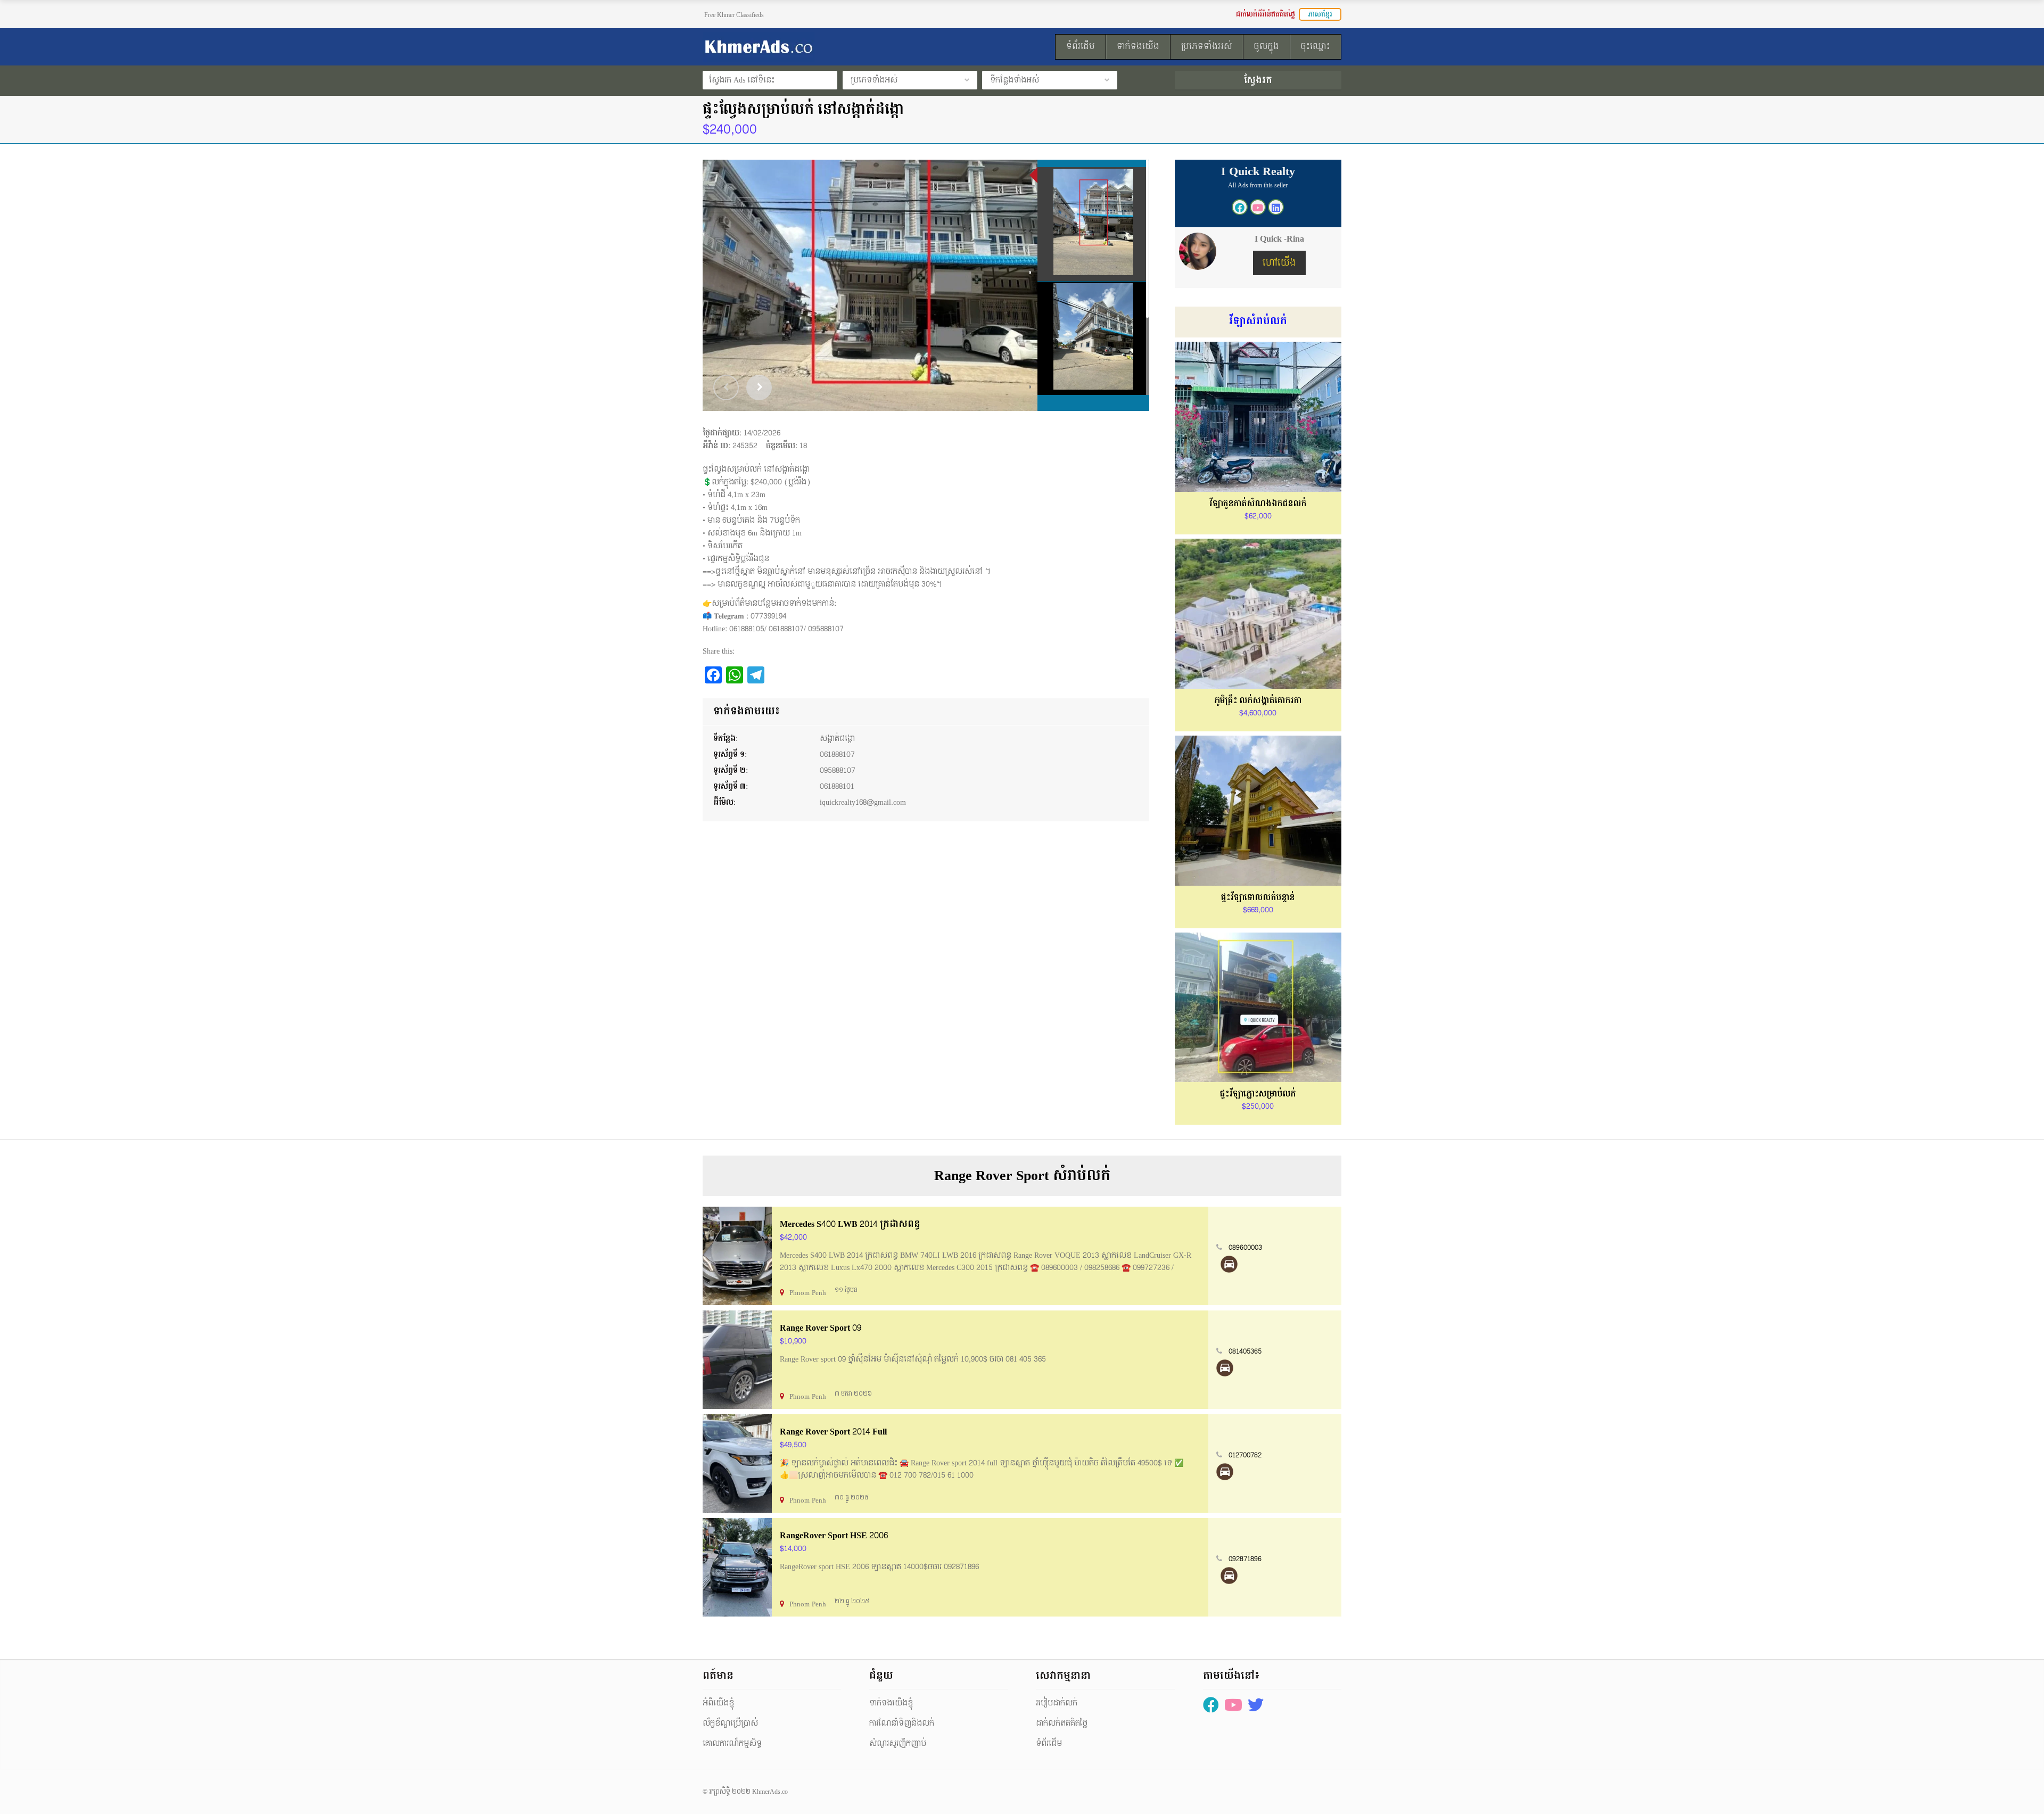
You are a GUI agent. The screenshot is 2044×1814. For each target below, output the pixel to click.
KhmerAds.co (770, 1792)
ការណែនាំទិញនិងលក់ (902, 1723)
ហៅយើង (1279, 263)
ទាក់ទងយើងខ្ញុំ (891, 1703)
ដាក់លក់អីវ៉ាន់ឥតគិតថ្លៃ (1266, 14)
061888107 (837, 755)
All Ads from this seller (1258, 185)
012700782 (1245, 1455)
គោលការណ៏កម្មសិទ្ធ (732, 1743)
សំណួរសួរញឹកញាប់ (898, 1743)
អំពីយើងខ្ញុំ (718, 1703)
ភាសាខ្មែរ (1320, 14)
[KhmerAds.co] (802, 47)
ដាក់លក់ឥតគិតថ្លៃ (1062, 1723)
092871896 (1245, 1559)
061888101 (837, 786)
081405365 (1245, 1351)
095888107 (838, 770)
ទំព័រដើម (1049, 1743)
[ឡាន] (1229, 1264)
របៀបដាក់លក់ (1057, 1703)
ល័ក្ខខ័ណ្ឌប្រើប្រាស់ (730, 1723)
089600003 (1245, 1248)
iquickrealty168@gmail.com (863, 802)
